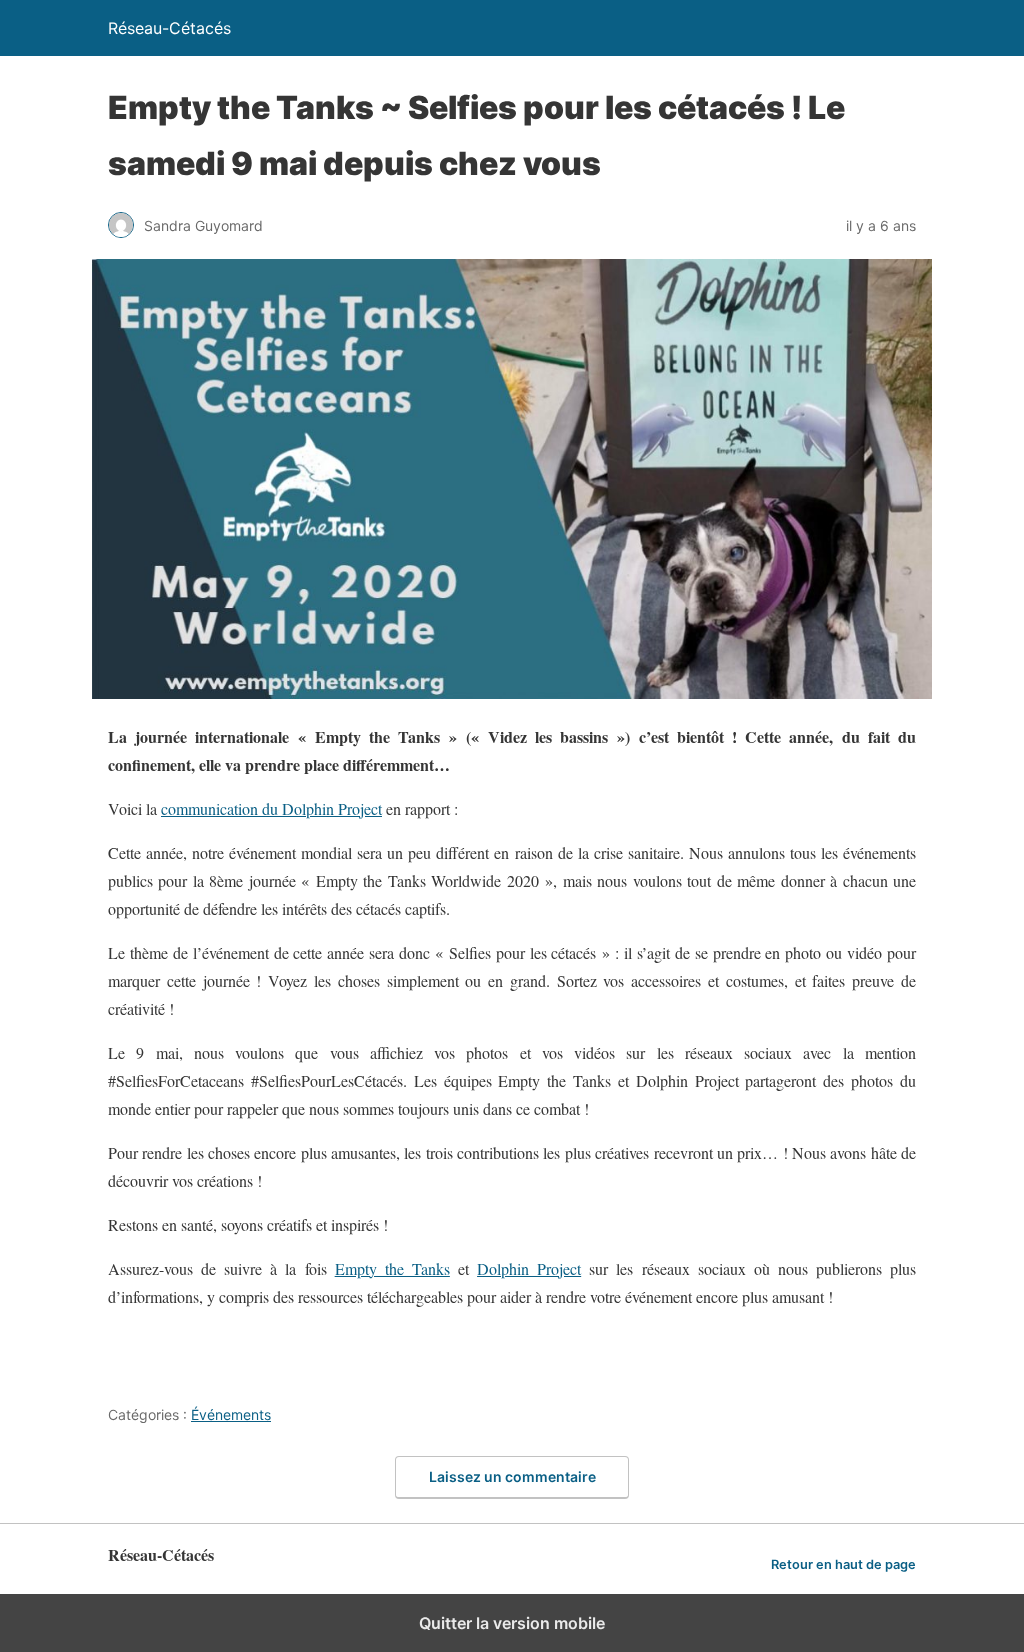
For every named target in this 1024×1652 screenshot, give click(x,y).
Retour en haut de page (843, 1564)
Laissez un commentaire (512, 1476)
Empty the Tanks (392, 1268)
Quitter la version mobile (512, 1623)
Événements (231, 1414)
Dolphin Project (529, 1268)
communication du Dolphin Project (271, 808)
